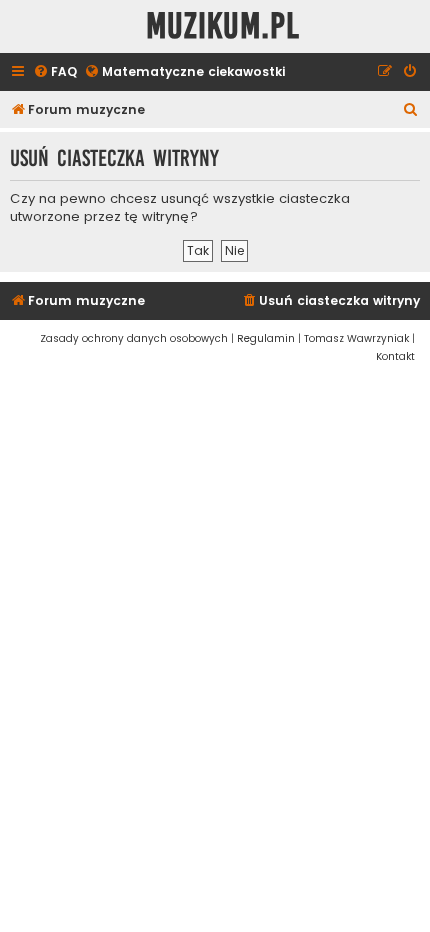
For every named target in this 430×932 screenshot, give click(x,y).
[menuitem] (55, 72)
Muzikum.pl (223, 26)
